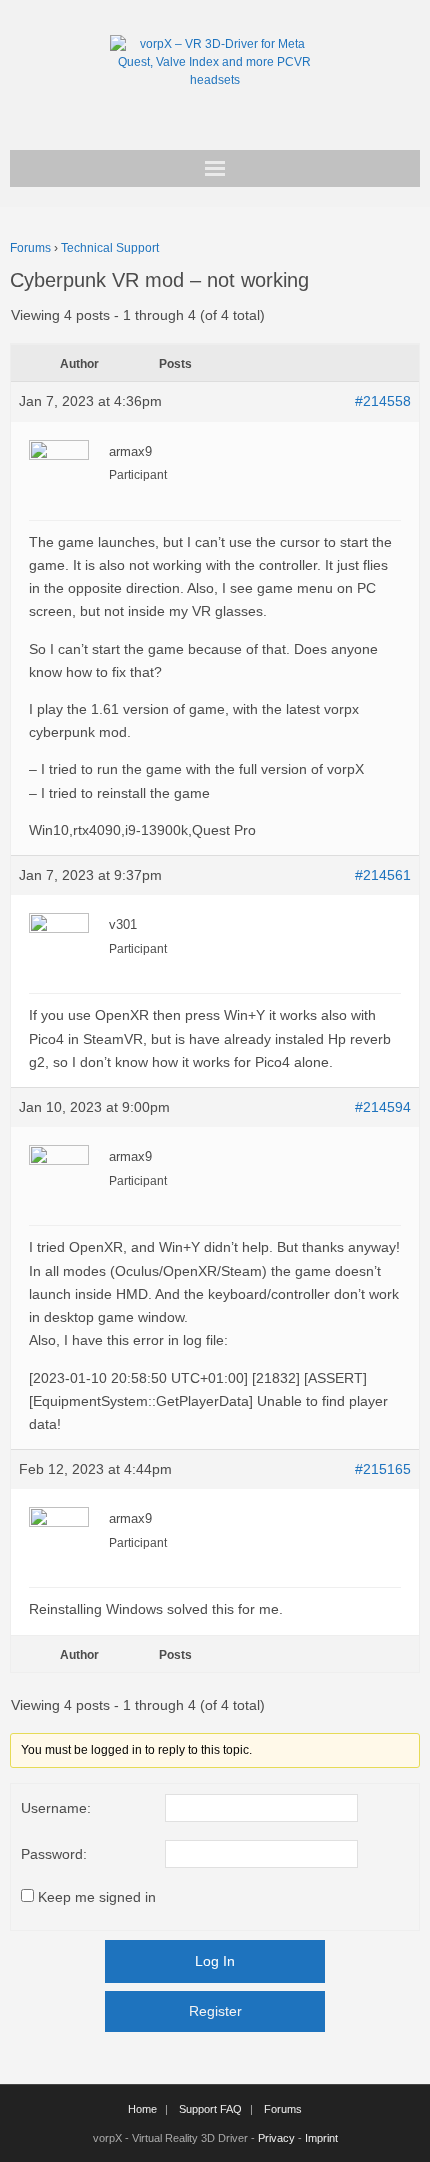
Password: (54, 1854)
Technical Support (110, 248)
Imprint (321, 2138)
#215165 (383, 1469)
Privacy (276, 2138)
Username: (56, 1808)
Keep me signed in (97, 1897)
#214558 (383, 401)
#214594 (383, 1107)
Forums (30, 248)
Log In (215, 1961)
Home (142, 2109)
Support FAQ (210, 2109)
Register (215, 2011)
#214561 (383, 875)
